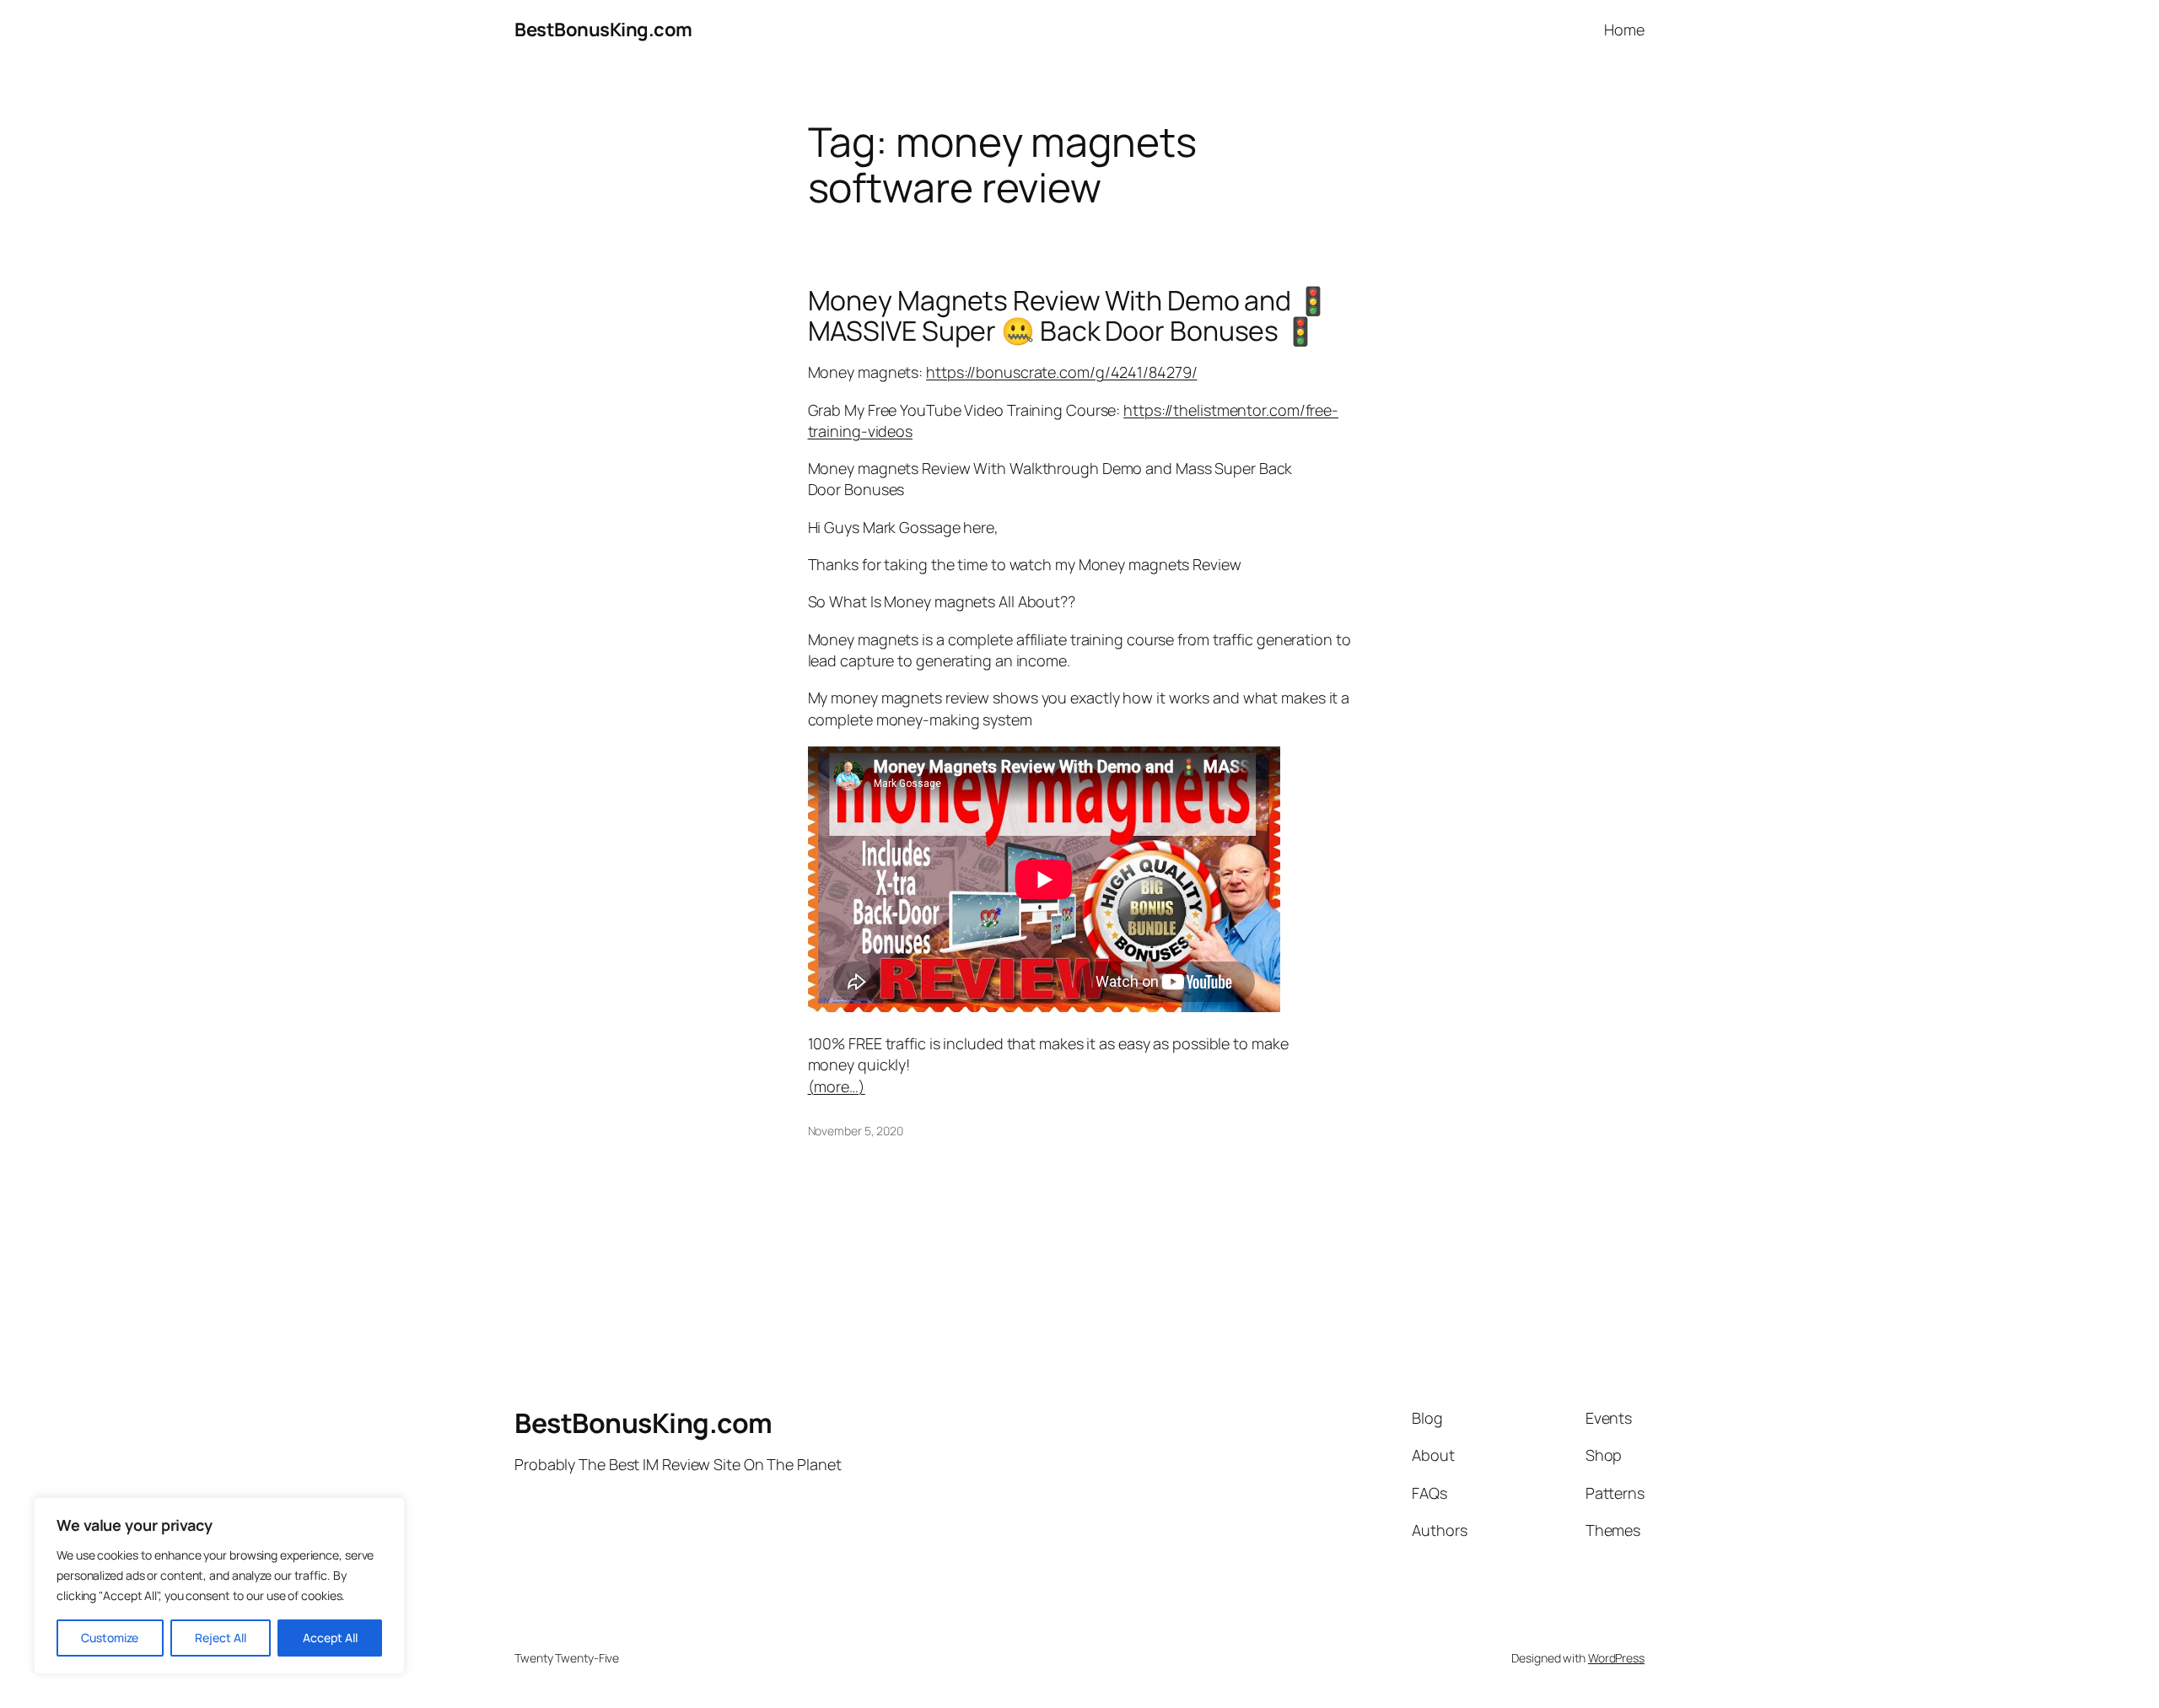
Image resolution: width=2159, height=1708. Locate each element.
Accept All (330, 1638)
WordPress (1616, 1658)
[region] (219, 1586)
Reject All (221, 1638)
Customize (110, 1638)
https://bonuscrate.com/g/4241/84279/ (1061, 372)
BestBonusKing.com (603, 30)
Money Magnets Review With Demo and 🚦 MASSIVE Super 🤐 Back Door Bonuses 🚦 (1069, 315)
